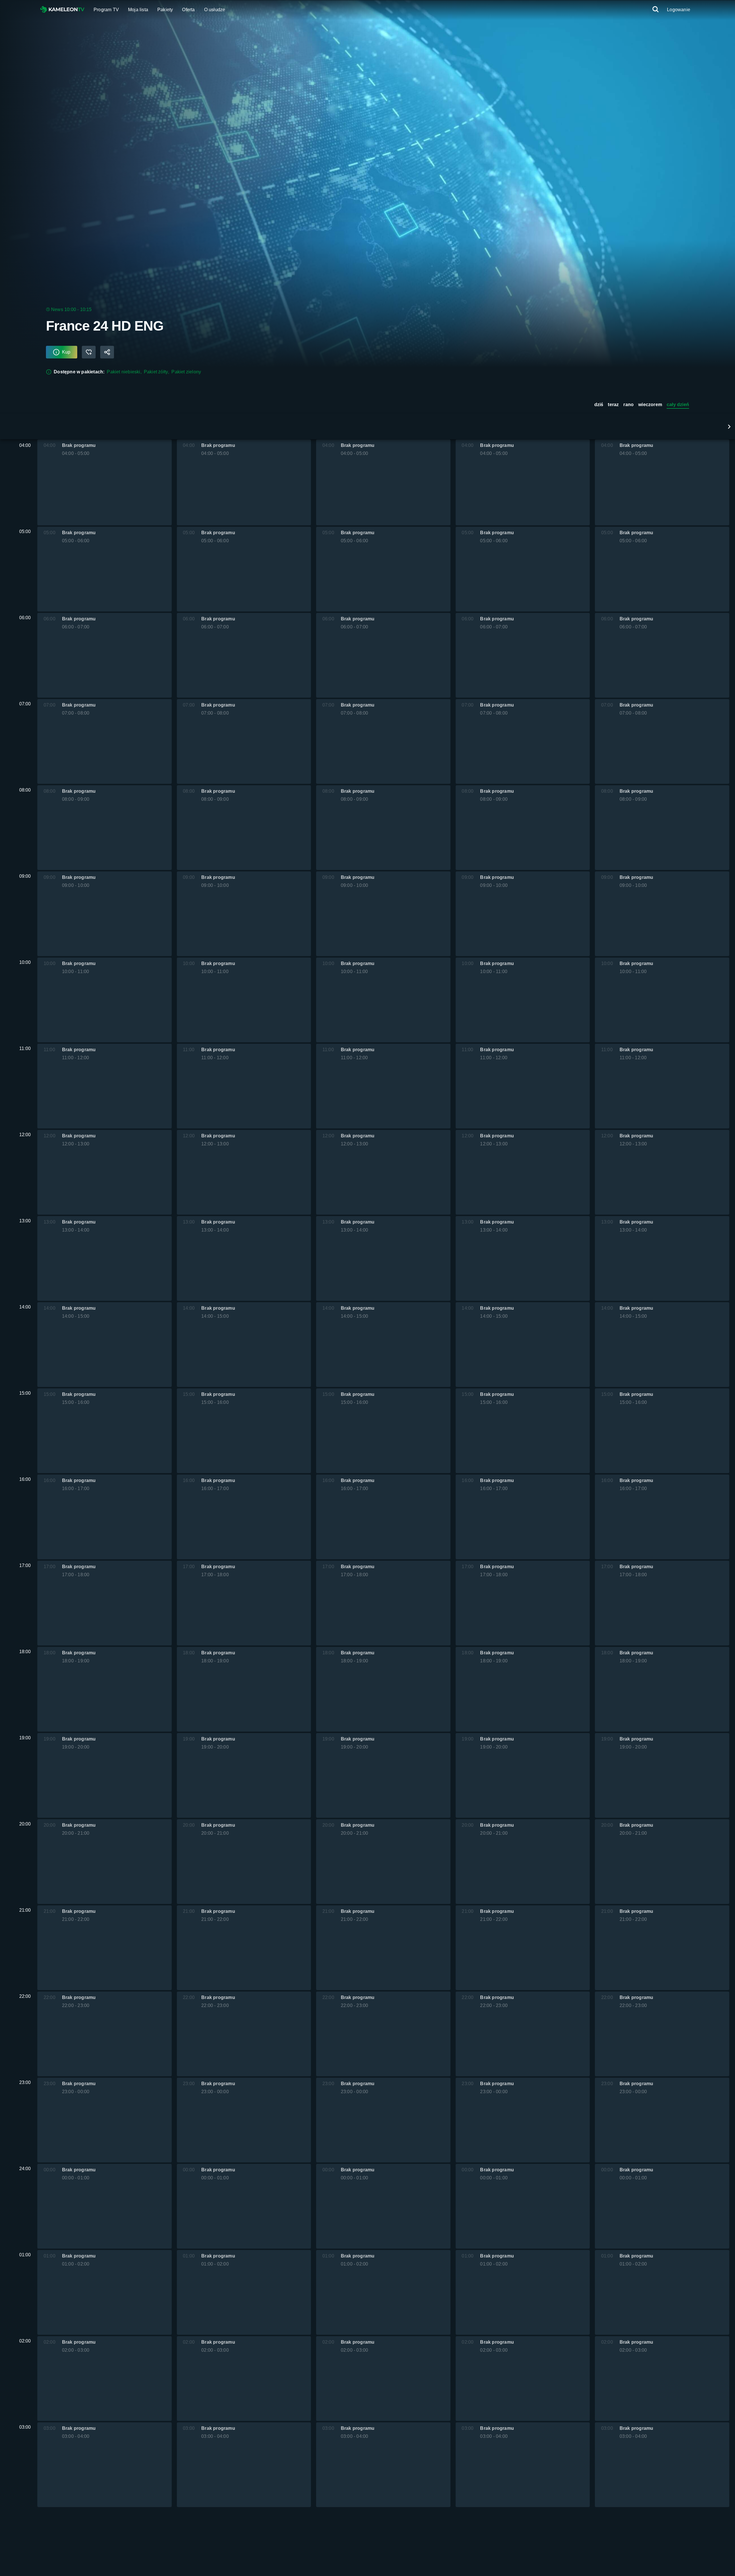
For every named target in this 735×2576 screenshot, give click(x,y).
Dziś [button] (599, 405)
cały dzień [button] (678, 405)
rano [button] (628, 405)
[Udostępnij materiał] (107, 352)
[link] (62, 10)
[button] (729, 427)
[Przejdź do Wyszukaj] (655, 10)
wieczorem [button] (650, 405)
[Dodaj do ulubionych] (89, 352)
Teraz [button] (613, 405)
